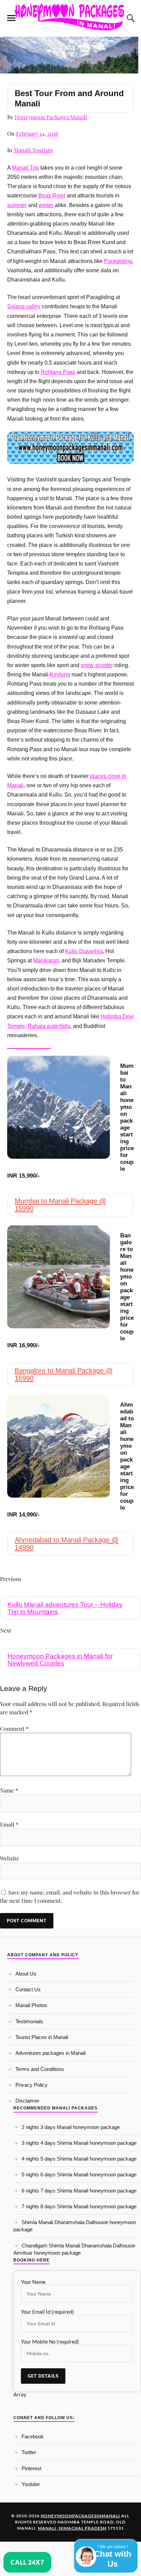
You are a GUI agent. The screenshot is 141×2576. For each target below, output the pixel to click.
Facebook (33, 2436)
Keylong (60, 674)
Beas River (52, 196)
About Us (26, 1974)
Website (10, 1858)
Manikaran (46, 960)
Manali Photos (31, 2005)
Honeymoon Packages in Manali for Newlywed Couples (60, 1660)
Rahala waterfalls (49, 1026)
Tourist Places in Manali (42, 2037)
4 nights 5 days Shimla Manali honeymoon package (79, 2159)
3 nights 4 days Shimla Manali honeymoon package (79, 2143)
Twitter (29, 2452)
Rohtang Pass (58, 372)
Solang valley (24, 306)
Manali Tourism (33, 150)
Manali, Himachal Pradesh (72, 2528)
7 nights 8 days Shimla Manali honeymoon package (79, 2206)
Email (9, 1824)
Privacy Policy (31, 2085)
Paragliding (118, 261)
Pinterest (31, 2468)
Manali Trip (25, 168)
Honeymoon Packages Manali (51, 117)
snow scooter (97, 665)
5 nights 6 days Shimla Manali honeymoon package (79, 2174)
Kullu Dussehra (84, 951)
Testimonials (29, 2021)
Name (9, 1790)
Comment (14, 1728)
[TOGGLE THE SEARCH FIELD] (130, 18)
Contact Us (28, 1989)
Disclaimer (27, 2101)
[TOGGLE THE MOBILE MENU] (11, 18)
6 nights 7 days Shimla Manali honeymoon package (79, 2191)
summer (17, 205)
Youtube (31, 2484)
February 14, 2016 (37, 133)
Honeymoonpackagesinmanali (80, 2516)
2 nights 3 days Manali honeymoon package (71, 2127)
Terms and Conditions (40, 2069)
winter (46, 205)
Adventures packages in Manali (50, 2053)
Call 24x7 (27, 2562)
